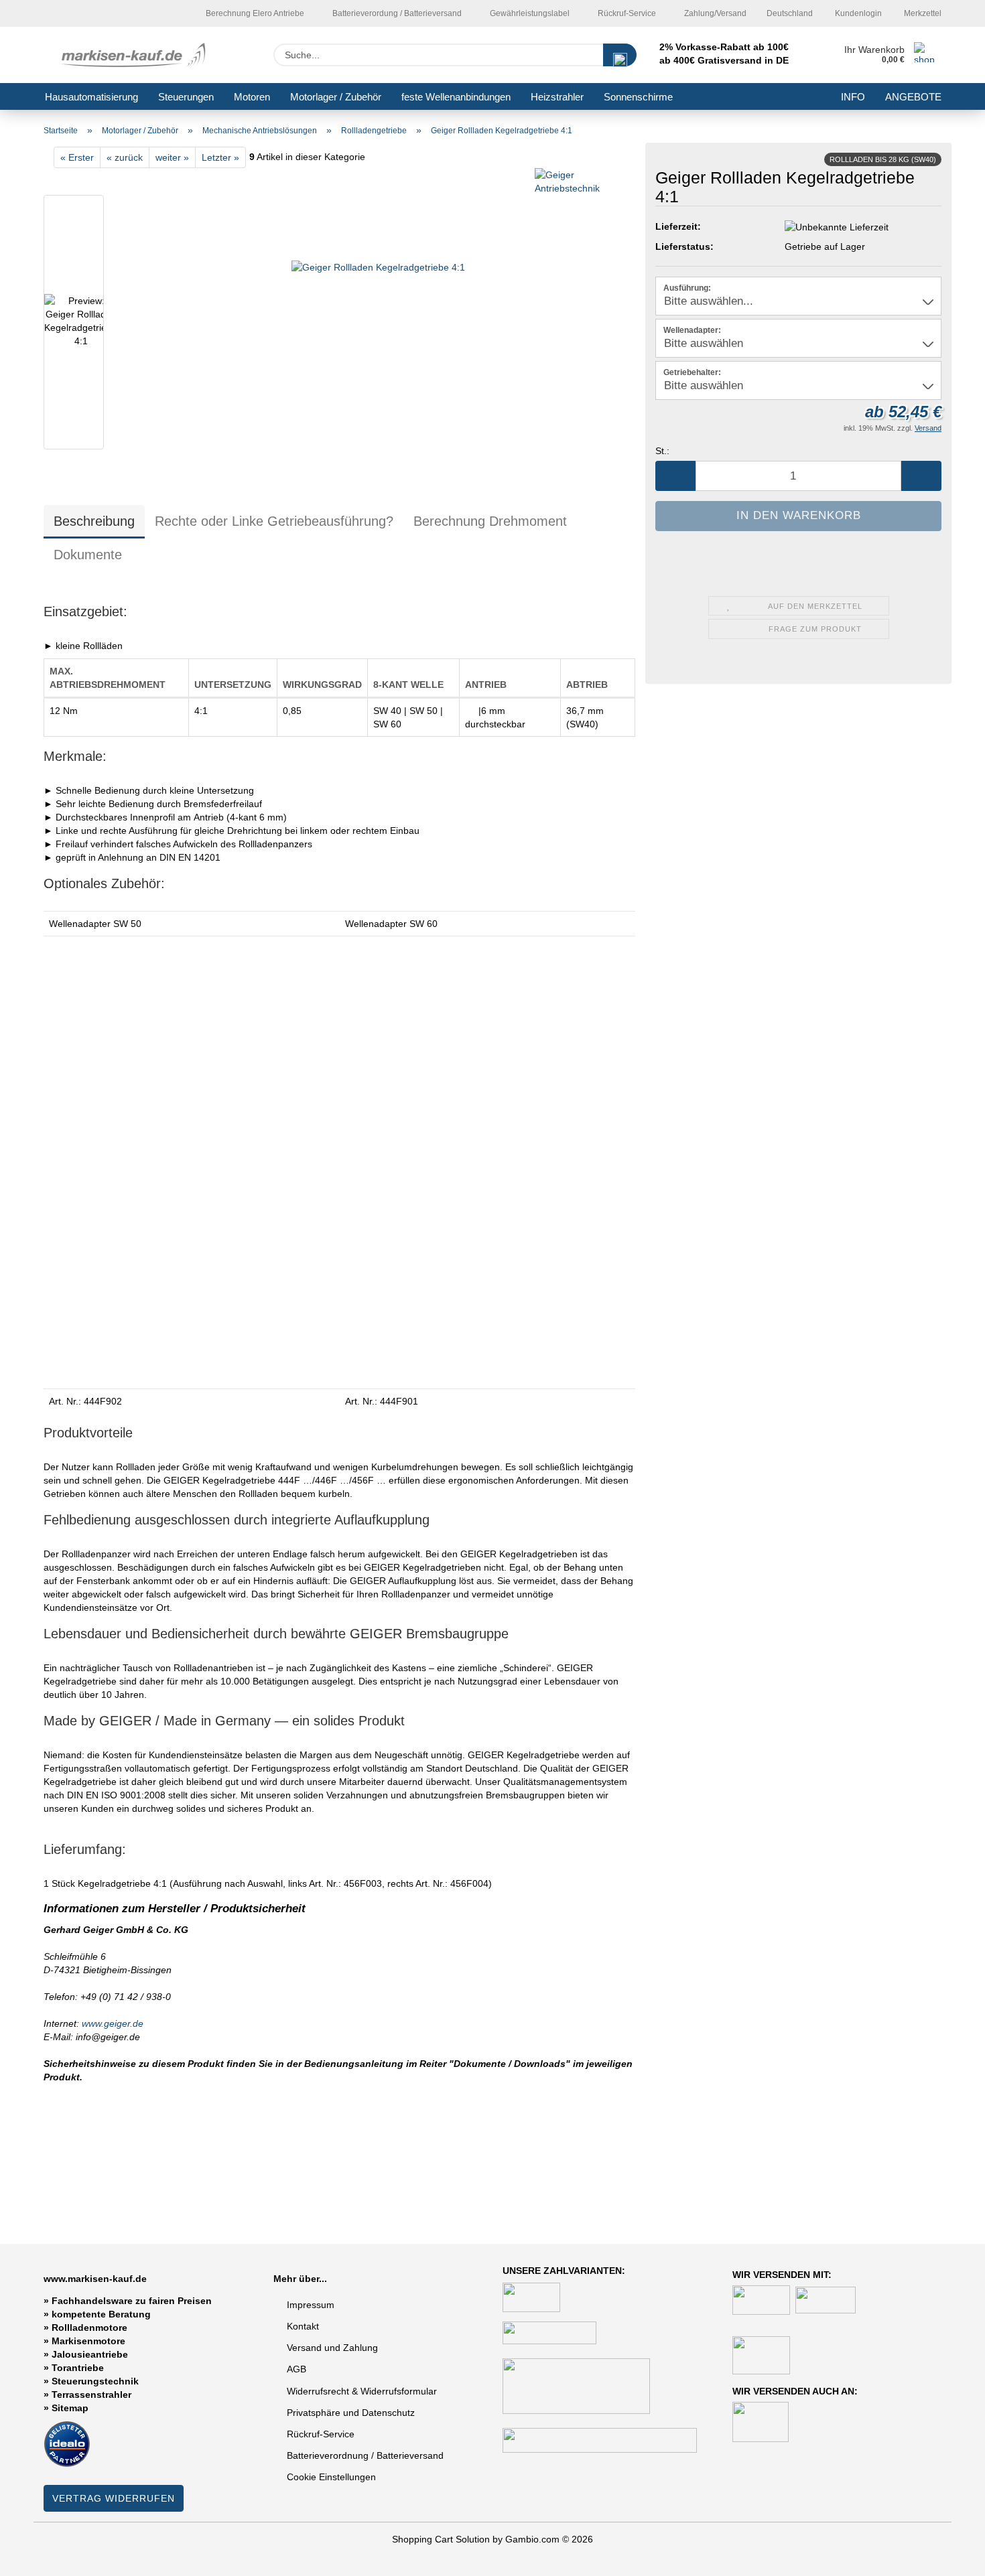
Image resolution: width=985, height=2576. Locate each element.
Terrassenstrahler (91, 2394)
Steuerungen (186, 97)
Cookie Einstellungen (331, 2477)
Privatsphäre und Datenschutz (351, 2413)
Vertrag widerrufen (114, 2498)
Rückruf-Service (626, 13)
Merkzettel (922, 13)
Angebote (913, 97)
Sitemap (70, 2408)
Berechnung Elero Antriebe (254, 13)
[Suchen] (620, 55)
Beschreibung (94, 521)
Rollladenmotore (89, 2328)
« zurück (125, 157)
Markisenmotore (88, 2341)
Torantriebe (78, 2368)
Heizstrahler (557, 97)
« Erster (77, 157)
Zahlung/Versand (714, 13)
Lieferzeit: (678, 226)
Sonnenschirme (638, 97)
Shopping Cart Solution (441, 2539)
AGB (297, 2369)
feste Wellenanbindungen (456, 97)
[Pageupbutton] (948, 2556)
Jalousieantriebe (90, 2354)
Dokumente (88, 555)
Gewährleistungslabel (529, 13)
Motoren (252, 97)
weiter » (172, 157)
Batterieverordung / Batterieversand (396, 13)
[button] (675, 476)
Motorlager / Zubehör (336, 97)
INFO (853, 97)
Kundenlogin (857, 13)
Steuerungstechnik (95, 2381)
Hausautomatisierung (91, 97)
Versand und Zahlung (332, 2348)
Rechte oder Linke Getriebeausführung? (274, 521)
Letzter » (220, 157)
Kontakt (303, 2326)
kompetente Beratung (101, 2314)
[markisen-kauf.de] (136, 55)
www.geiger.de (113, 2023)
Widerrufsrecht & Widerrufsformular (362, 2391)
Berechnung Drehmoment (490, 521)
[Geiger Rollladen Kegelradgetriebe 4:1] (378, 325)
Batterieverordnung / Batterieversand (365, 2455)
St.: (662, 451)
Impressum (311, 2305)
